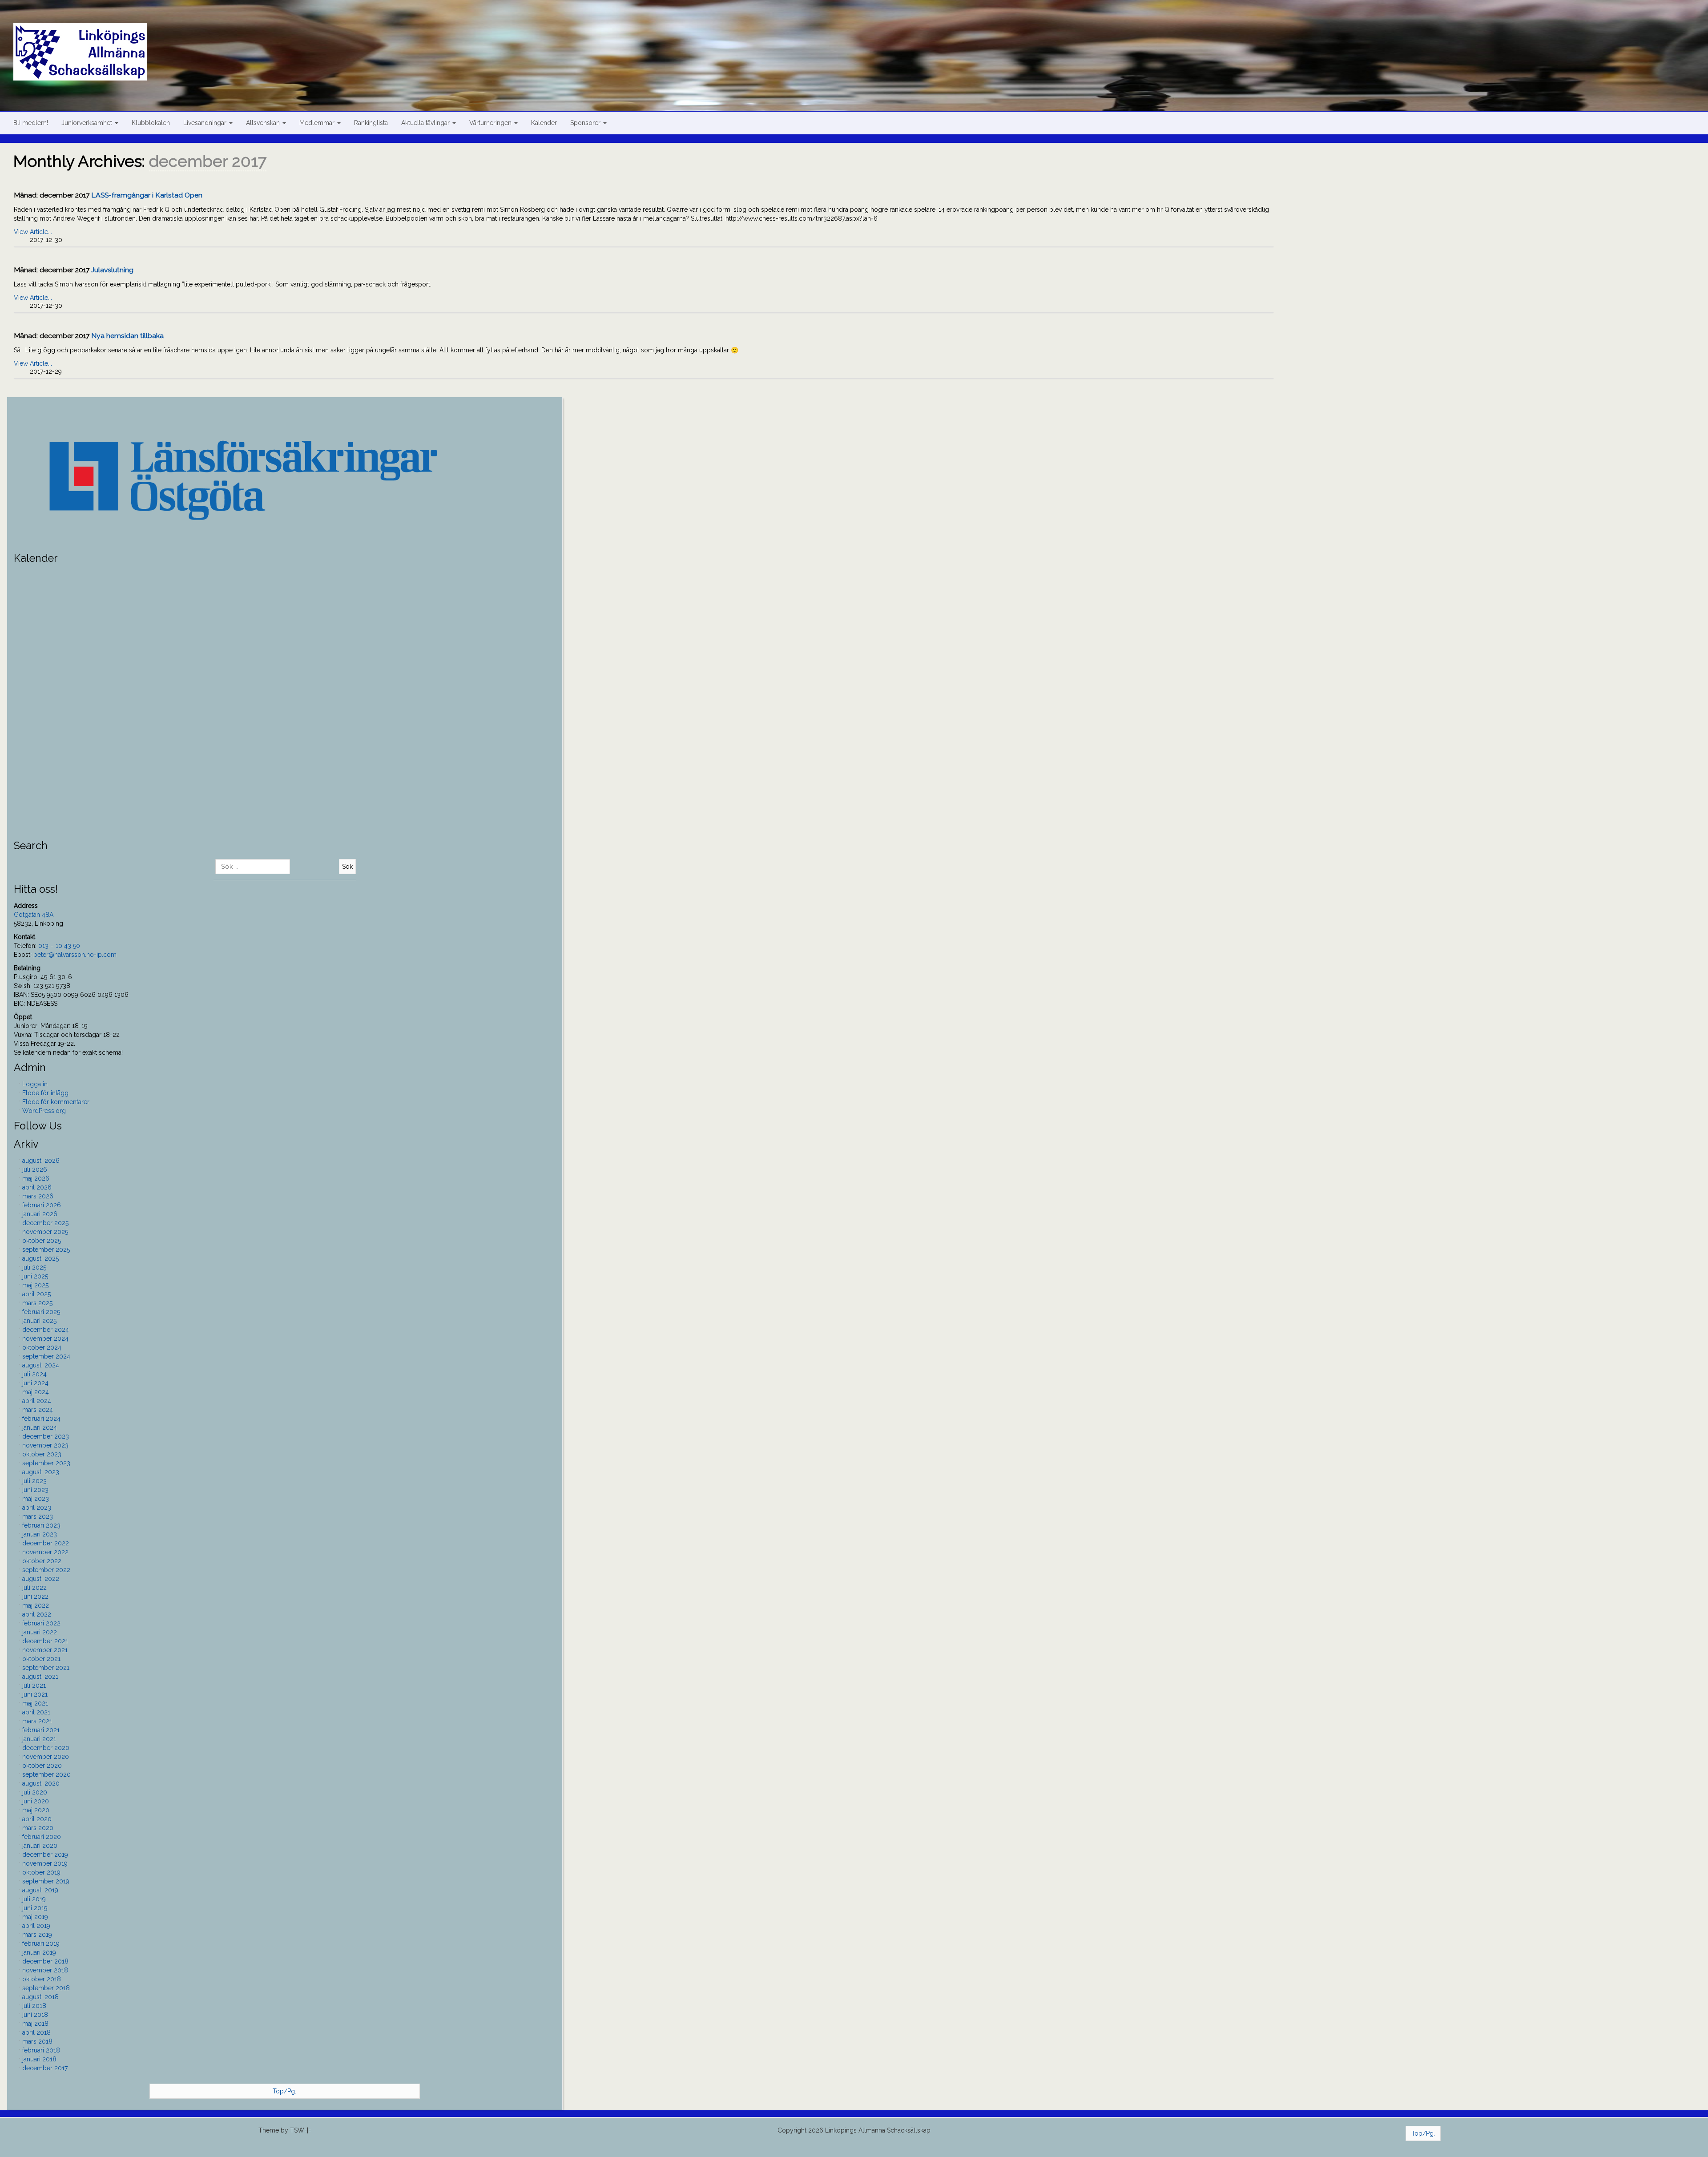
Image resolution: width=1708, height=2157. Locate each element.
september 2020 (46, 1774)
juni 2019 (35, 1908)
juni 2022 (35, 1597)
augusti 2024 (41, 1365)
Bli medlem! (31, 123)
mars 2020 (38, 1828)
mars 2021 (37, 1721)
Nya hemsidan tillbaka (127, 336)
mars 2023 (38, 1516)
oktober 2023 (42, 1454)
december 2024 (46, 1330)
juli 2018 (34, 2006)
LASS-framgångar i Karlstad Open (147, 195)
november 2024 (45, 1339)
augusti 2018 (40, 1997)
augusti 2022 (41, 1579)
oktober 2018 (42, 1979)
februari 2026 (42, 1205)
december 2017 (45, 2068)
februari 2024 (41, 1419)
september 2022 (46, 1570)
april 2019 (36, 1926)
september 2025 (46, 1250)
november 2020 (46, 1757)
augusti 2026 (41, 1161)
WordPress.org (44, 1111)
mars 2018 (37, 2041)
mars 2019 (37, 1935)
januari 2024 (40, 1427)
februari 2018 (41, 2050)
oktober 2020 (42, 1766)
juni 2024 (35, 1383)
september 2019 (46, 1881)
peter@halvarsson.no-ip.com (75, 955)
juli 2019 (34, 1899)
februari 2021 (41, 1730)
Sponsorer (586, 123)
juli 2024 (34, 1374)
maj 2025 (35, 1285)
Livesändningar (206, 123)
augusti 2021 (40, 1677)
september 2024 (46, 1356)
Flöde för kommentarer (56, 1102)
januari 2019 (39, 1952)
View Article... (33, 232)
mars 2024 (38, 1410)
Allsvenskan (264, 123)
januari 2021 (39, 1739)
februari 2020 (42, 1837)
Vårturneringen (491, 123)
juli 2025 (34, 1267)
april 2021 (36, 1712)
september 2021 (46, 1668)
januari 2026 (40, 1214)
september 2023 (46, 1463)
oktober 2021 (41, 1659)
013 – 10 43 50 (59, 946)
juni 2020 (36, 1801)
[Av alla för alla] (861, 41)
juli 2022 (34, 1588)
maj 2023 (36, 1499)
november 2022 (45, 1552)
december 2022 (46, 1543)
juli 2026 (35, 1169)
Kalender (544, 123)
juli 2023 (34, 1481)
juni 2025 (35, 1276)
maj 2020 (36, 1810)
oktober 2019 (41, 1872)
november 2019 (45, 1863)
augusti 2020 (41, 1783)
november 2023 (45, 1445)
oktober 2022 (42, 1561)
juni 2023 (35, 1490)
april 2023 (37, 1508)
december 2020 (46, 1748)
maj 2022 (36, 1605)
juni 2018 (35, 2015)
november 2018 (45, 1970)
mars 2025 (37, 1303)
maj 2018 (35, 2024)
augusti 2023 (41, 1472)
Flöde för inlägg (45, 1093)
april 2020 (37, 1819)
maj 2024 (36, 1392)
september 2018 (46, 1988)
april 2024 (37, 1401)
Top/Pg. (284, 2091)
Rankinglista (371, 123)
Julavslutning (112, 270)
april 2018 (36, 2032)
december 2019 (45, 1855)
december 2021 (45, 1641)
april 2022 (37, 1614)
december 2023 (46, 1436)
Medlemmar (318, 123)
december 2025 (45, 1223)
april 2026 (37, 1187)
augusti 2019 (40, 1890)
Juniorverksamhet (88, 123)
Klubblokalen (151, 123)
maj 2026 (36, 1178)
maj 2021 (35, 1703)
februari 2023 (41, 1525)
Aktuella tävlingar (426, 123)
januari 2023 (40, 1534)
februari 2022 (41, 1623)
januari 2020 (40, 1846)
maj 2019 (35, 1917)
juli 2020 (35, 1792)
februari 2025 (41, 1312)
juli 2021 (34, 1685)
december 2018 (45, 1961)
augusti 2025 (40, 1258)
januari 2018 (39, 2059)
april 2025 (36, 1294)
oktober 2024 (42, 1347)
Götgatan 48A (34, 915)
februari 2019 (41, 1943)
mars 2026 (38, 1196)
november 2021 (45, 1650)
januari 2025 (39, 1321)
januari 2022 (40, 1632)
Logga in (35, 1084)
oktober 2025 (42, 1241)
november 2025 (45, 1232)
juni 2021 (35, 1694)
